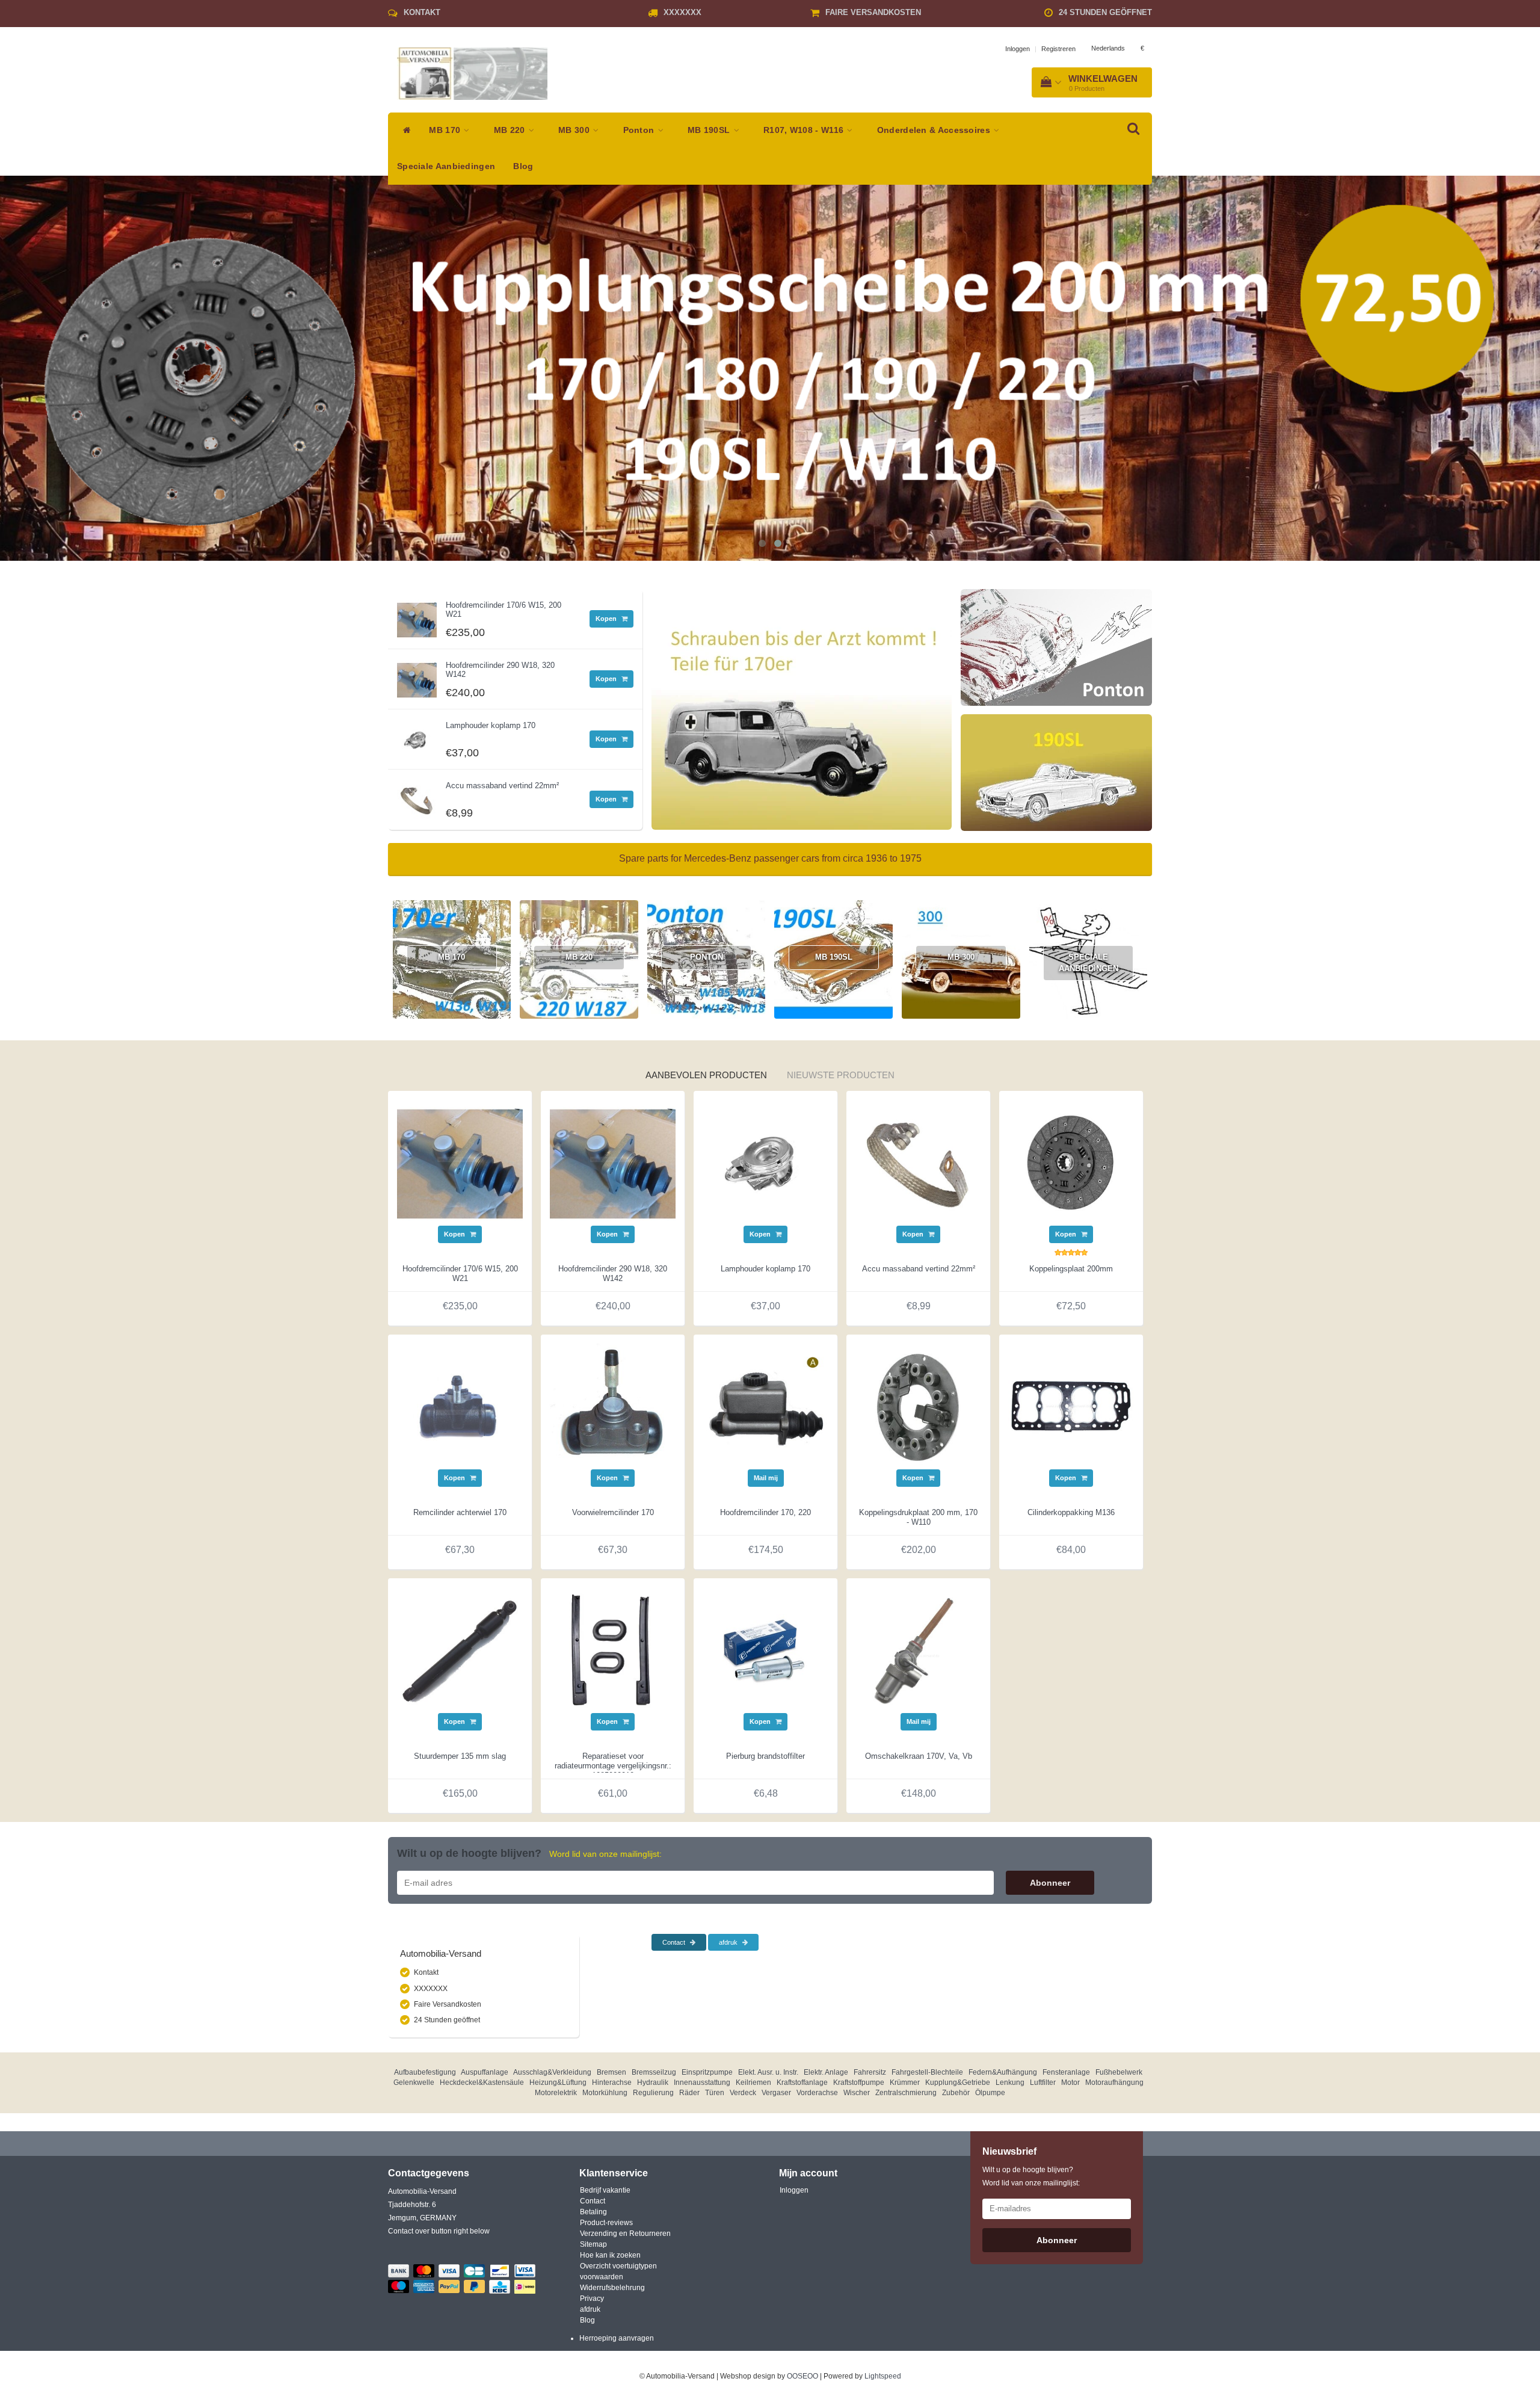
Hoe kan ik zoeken (610, 2255)
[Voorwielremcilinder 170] (613, 1406)
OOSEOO (802, 2376)
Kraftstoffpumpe (859, 2082)
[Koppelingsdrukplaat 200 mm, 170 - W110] (918, 1406)
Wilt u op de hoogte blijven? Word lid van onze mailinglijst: (1031, 2176)
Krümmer (905, 2082)
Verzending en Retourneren (625, 2234)
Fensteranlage (1066, 2072)
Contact (675, 1942)
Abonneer (1050, 1883)
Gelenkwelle (414, 2082)
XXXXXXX (682, 12)
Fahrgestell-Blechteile (927, 2072)
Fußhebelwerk (1119, 2072)
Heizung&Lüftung (558, 2082)
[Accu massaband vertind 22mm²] (417, 797)
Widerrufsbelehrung (612, 2288)
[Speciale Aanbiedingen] (706, 1046)
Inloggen (1018, 49)
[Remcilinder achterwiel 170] (460, 1406)
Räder (689, 2093)
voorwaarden (602, 2277)
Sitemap (593, 2244)
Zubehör (956, 2093)
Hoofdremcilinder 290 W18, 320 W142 (500, 669)
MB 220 (511, 130)
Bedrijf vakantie (605, 2190)
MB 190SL (710, 130)
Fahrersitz (870, 2072)
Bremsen (611, 2072)
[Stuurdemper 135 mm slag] (460, 1650)
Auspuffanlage (485, 2072)
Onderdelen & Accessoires (935, 130)
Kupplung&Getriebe (958, 2082)
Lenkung (1010, 2082)
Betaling (593, 2212)
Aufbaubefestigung (425, 2072)
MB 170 (446, 130)
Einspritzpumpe (707, 2072)
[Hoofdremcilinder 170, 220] (765, 1406)
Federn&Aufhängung (1003, 2072)
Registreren (1058, 49)
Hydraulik (653, 2082)
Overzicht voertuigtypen (618, 2266)
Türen (715, 2093)
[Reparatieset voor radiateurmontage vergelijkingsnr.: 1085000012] (613, 1650)
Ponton (640, 130)
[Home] (404, 131)
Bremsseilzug (654, 2072)
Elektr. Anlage (826, 2072)
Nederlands (1108, 48)
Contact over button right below (439, 2231)
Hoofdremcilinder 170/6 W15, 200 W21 (504, 609)
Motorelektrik (556, 2093)
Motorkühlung (605, 2093)
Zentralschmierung (906, 2093)
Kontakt (422, 12)
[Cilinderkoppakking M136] (1071, 1406)
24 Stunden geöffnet (1105, 12)
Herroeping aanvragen (617, 2338)
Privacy (592, 2299)
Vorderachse (817, 2093)
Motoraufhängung (1114, 2082)
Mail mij (766, 1478)
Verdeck (743, 2093)
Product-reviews (606, 2223)
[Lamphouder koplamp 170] (417, 737)
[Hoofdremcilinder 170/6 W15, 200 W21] (417, 617)
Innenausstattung (702, 2082)
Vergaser (776, 2093)
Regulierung (653, 2093)
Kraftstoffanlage (802, 2082)
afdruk (729, 1942)
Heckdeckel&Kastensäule (482, 2082)
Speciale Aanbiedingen (446, 166)
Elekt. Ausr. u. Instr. (768, 2072)
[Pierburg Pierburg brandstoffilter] (765, 1650)
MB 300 (575, 130)
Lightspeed (883, 2376)
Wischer (857, 2093)
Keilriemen (753, 2082)
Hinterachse (612, 2082)
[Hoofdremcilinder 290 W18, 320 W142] (417, 677)
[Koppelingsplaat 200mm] (1071, 1162)
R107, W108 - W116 (805, 130)
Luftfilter (1043, 2082)
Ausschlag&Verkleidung (552, 2072)
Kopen (607, 619)
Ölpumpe (990, 2093)
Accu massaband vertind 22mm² (502, 786)
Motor (1070, 2082)
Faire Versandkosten (873, 12)
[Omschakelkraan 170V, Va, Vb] (918, 1650)
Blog (523, 166)
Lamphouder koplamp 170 (491, 725)
